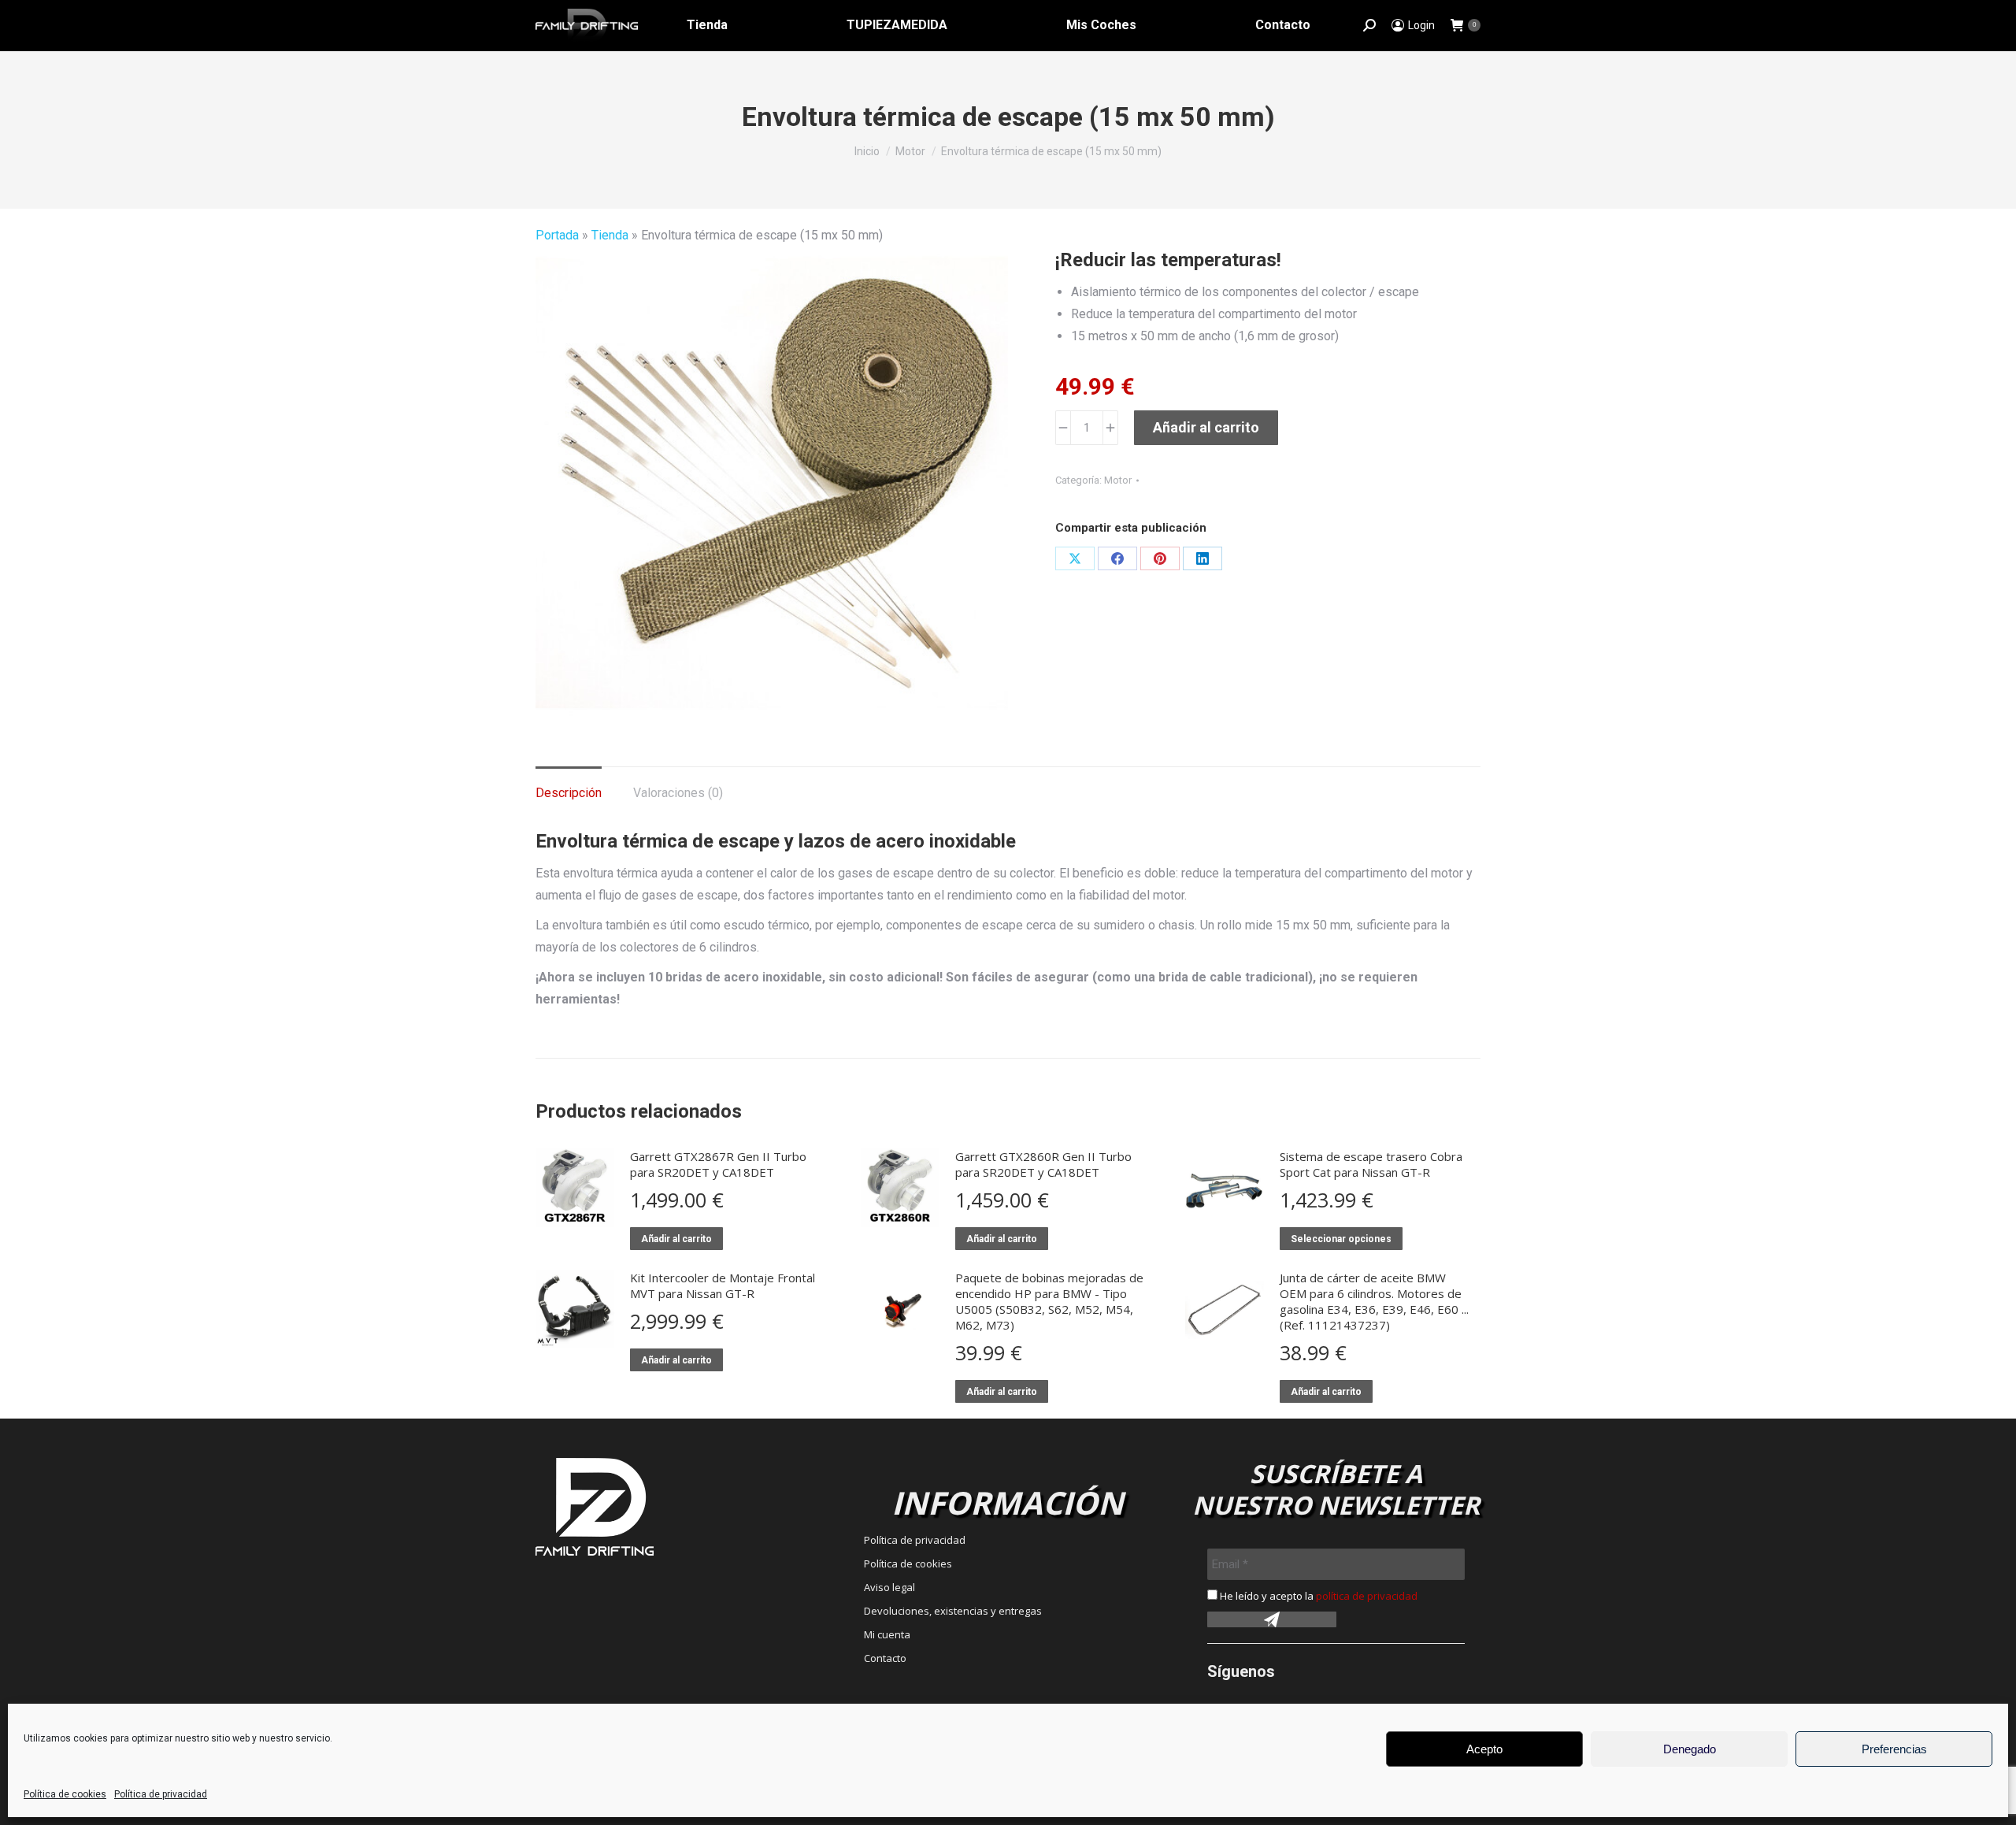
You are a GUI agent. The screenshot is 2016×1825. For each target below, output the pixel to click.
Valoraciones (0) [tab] (678, 793)
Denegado (1690, 1749)
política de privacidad (1367, 1596)
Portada (557, 235)
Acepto (1484, 1749)
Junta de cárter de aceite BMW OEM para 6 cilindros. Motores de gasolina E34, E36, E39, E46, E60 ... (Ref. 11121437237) (1374, 1301)
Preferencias (1894, 1749)
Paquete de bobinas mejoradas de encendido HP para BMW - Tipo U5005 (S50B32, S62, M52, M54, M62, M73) (1049, 1301)
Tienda (610, 235)
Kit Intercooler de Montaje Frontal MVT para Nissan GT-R (723, 1285)
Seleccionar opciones (1341, 1239)
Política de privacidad (161, 1794)
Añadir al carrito (1206, 427)
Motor (1118, 480)
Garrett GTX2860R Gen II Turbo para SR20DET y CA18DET (1043, 1164)
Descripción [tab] (569, 793)
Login (1421, 25)
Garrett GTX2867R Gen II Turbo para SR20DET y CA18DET (718, 1164)
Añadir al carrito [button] (676, 1239)
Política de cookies (65, 1794)
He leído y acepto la (1317, 1596)
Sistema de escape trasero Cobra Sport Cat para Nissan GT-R (1371, 1164)
